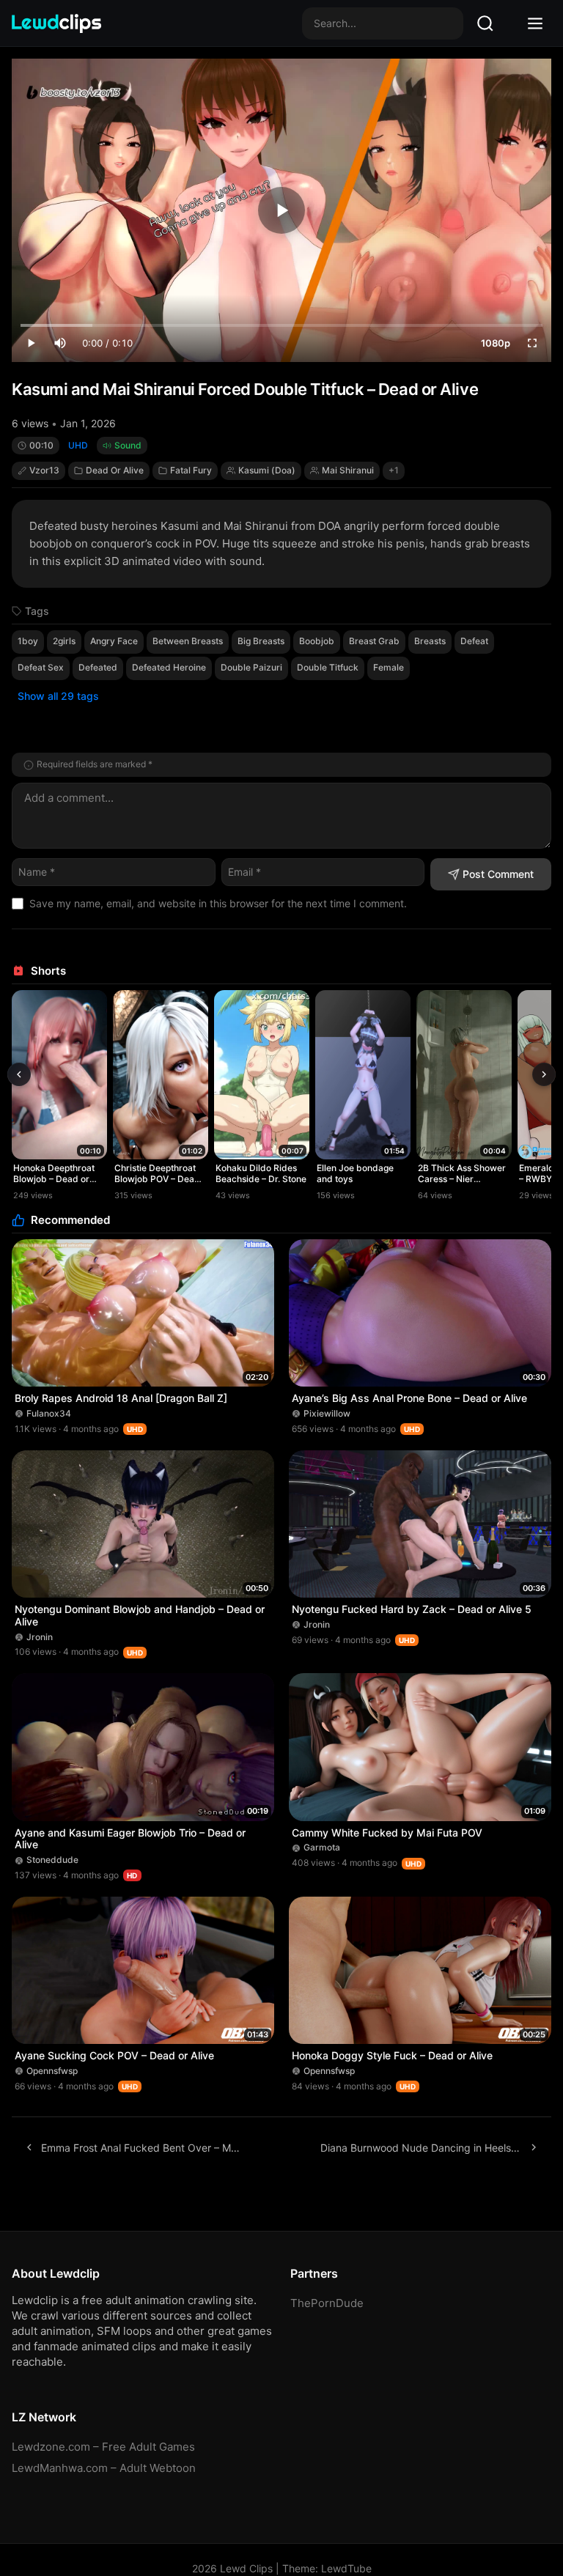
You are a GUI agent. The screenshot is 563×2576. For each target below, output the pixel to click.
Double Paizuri (251, 667)
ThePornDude (327, 2303)
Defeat (474, 641)
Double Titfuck (328, 667)
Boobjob (317, 641)
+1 (394, 470)
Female (389, 667)
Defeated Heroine (169, 667)
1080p (496, 343)
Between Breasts (188, 641)
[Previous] (19, 1074)
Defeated (98, 667)
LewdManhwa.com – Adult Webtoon (104, 2468)
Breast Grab (374, 641)
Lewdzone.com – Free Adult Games (103, 2447)
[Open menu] (535, 23)
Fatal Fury (191, 470)
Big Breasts (261, 641)
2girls (64, 641)
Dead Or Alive (115, 470)
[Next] (544, 1074)
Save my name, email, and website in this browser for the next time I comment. (218, 903)
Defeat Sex (41, 667)
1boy (28, 641)
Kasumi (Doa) (267, 470)
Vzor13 (44, 470)
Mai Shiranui (348, 470)
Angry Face (114, 641)
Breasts (430, 641)
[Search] (485, 23)
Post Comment (498, 874)
